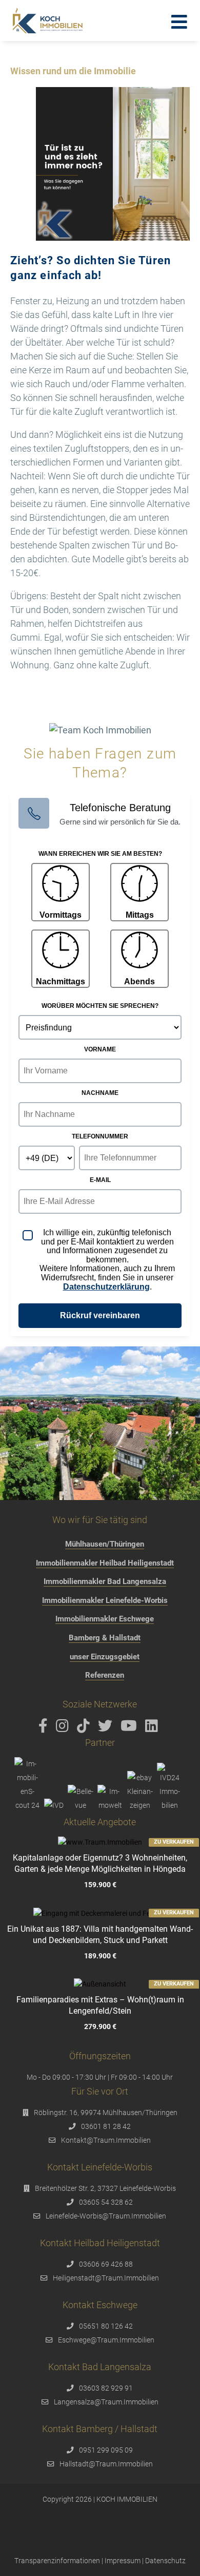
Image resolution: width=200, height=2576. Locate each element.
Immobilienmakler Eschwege (105, 1619)
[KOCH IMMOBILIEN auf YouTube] (131, 1728)
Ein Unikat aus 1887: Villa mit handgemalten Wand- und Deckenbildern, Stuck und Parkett (100, 1935)
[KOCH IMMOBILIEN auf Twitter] (107, 1728)
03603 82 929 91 (106, 2388)
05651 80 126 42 (106, 2326)
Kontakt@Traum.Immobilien (106, 2140)
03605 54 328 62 (106, 2202)
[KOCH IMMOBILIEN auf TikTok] (85, 1728)
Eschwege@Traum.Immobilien (106, 2340)
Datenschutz (165, 2561)
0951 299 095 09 (106, 2450)
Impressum (123, 2561)
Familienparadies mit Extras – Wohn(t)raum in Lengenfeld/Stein (100, 2005)
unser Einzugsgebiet (105, 1657)
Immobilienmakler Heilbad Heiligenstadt (105, 1563)
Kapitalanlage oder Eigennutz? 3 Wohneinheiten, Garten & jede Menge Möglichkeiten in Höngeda (100, 1863)
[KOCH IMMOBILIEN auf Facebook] (45, 1728)
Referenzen (105, 1675)
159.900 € (100, 1885)
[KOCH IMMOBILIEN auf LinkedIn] (153, 1728)
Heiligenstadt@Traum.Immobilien (106, 2278)
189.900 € (100, 1956)
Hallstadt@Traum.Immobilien (106, 2464)
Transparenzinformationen (57, 2561)
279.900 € (100, 2027)
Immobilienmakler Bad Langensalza (105, 1581)
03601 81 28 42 (106, 2126)
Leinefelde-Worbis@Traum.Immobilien (106, 2216)
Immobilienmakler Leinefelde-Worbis (105, 1600)
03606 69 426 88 (106, 2264)
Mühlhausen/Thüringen (105, 1544)
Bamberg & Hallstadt (105, 1638)
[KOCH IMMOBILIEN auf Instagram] (64, 1728)
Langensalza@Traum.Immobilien (106, 2402)
